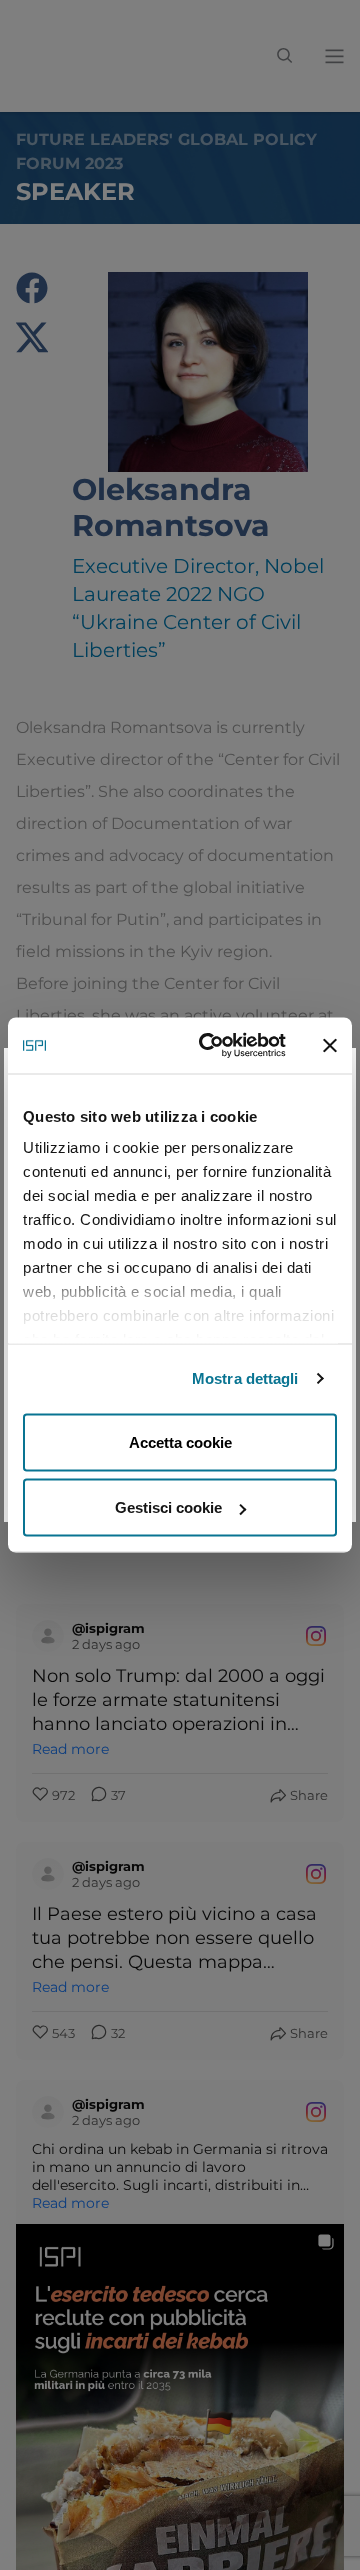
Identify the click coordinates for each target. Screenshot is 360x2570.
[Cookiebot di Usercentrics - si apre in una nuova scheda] (211, 1046)
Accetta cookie (180, 1441)
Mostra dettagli (245, 1378)
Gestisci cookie (168, 1507)
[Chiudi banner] (330, 1045)
